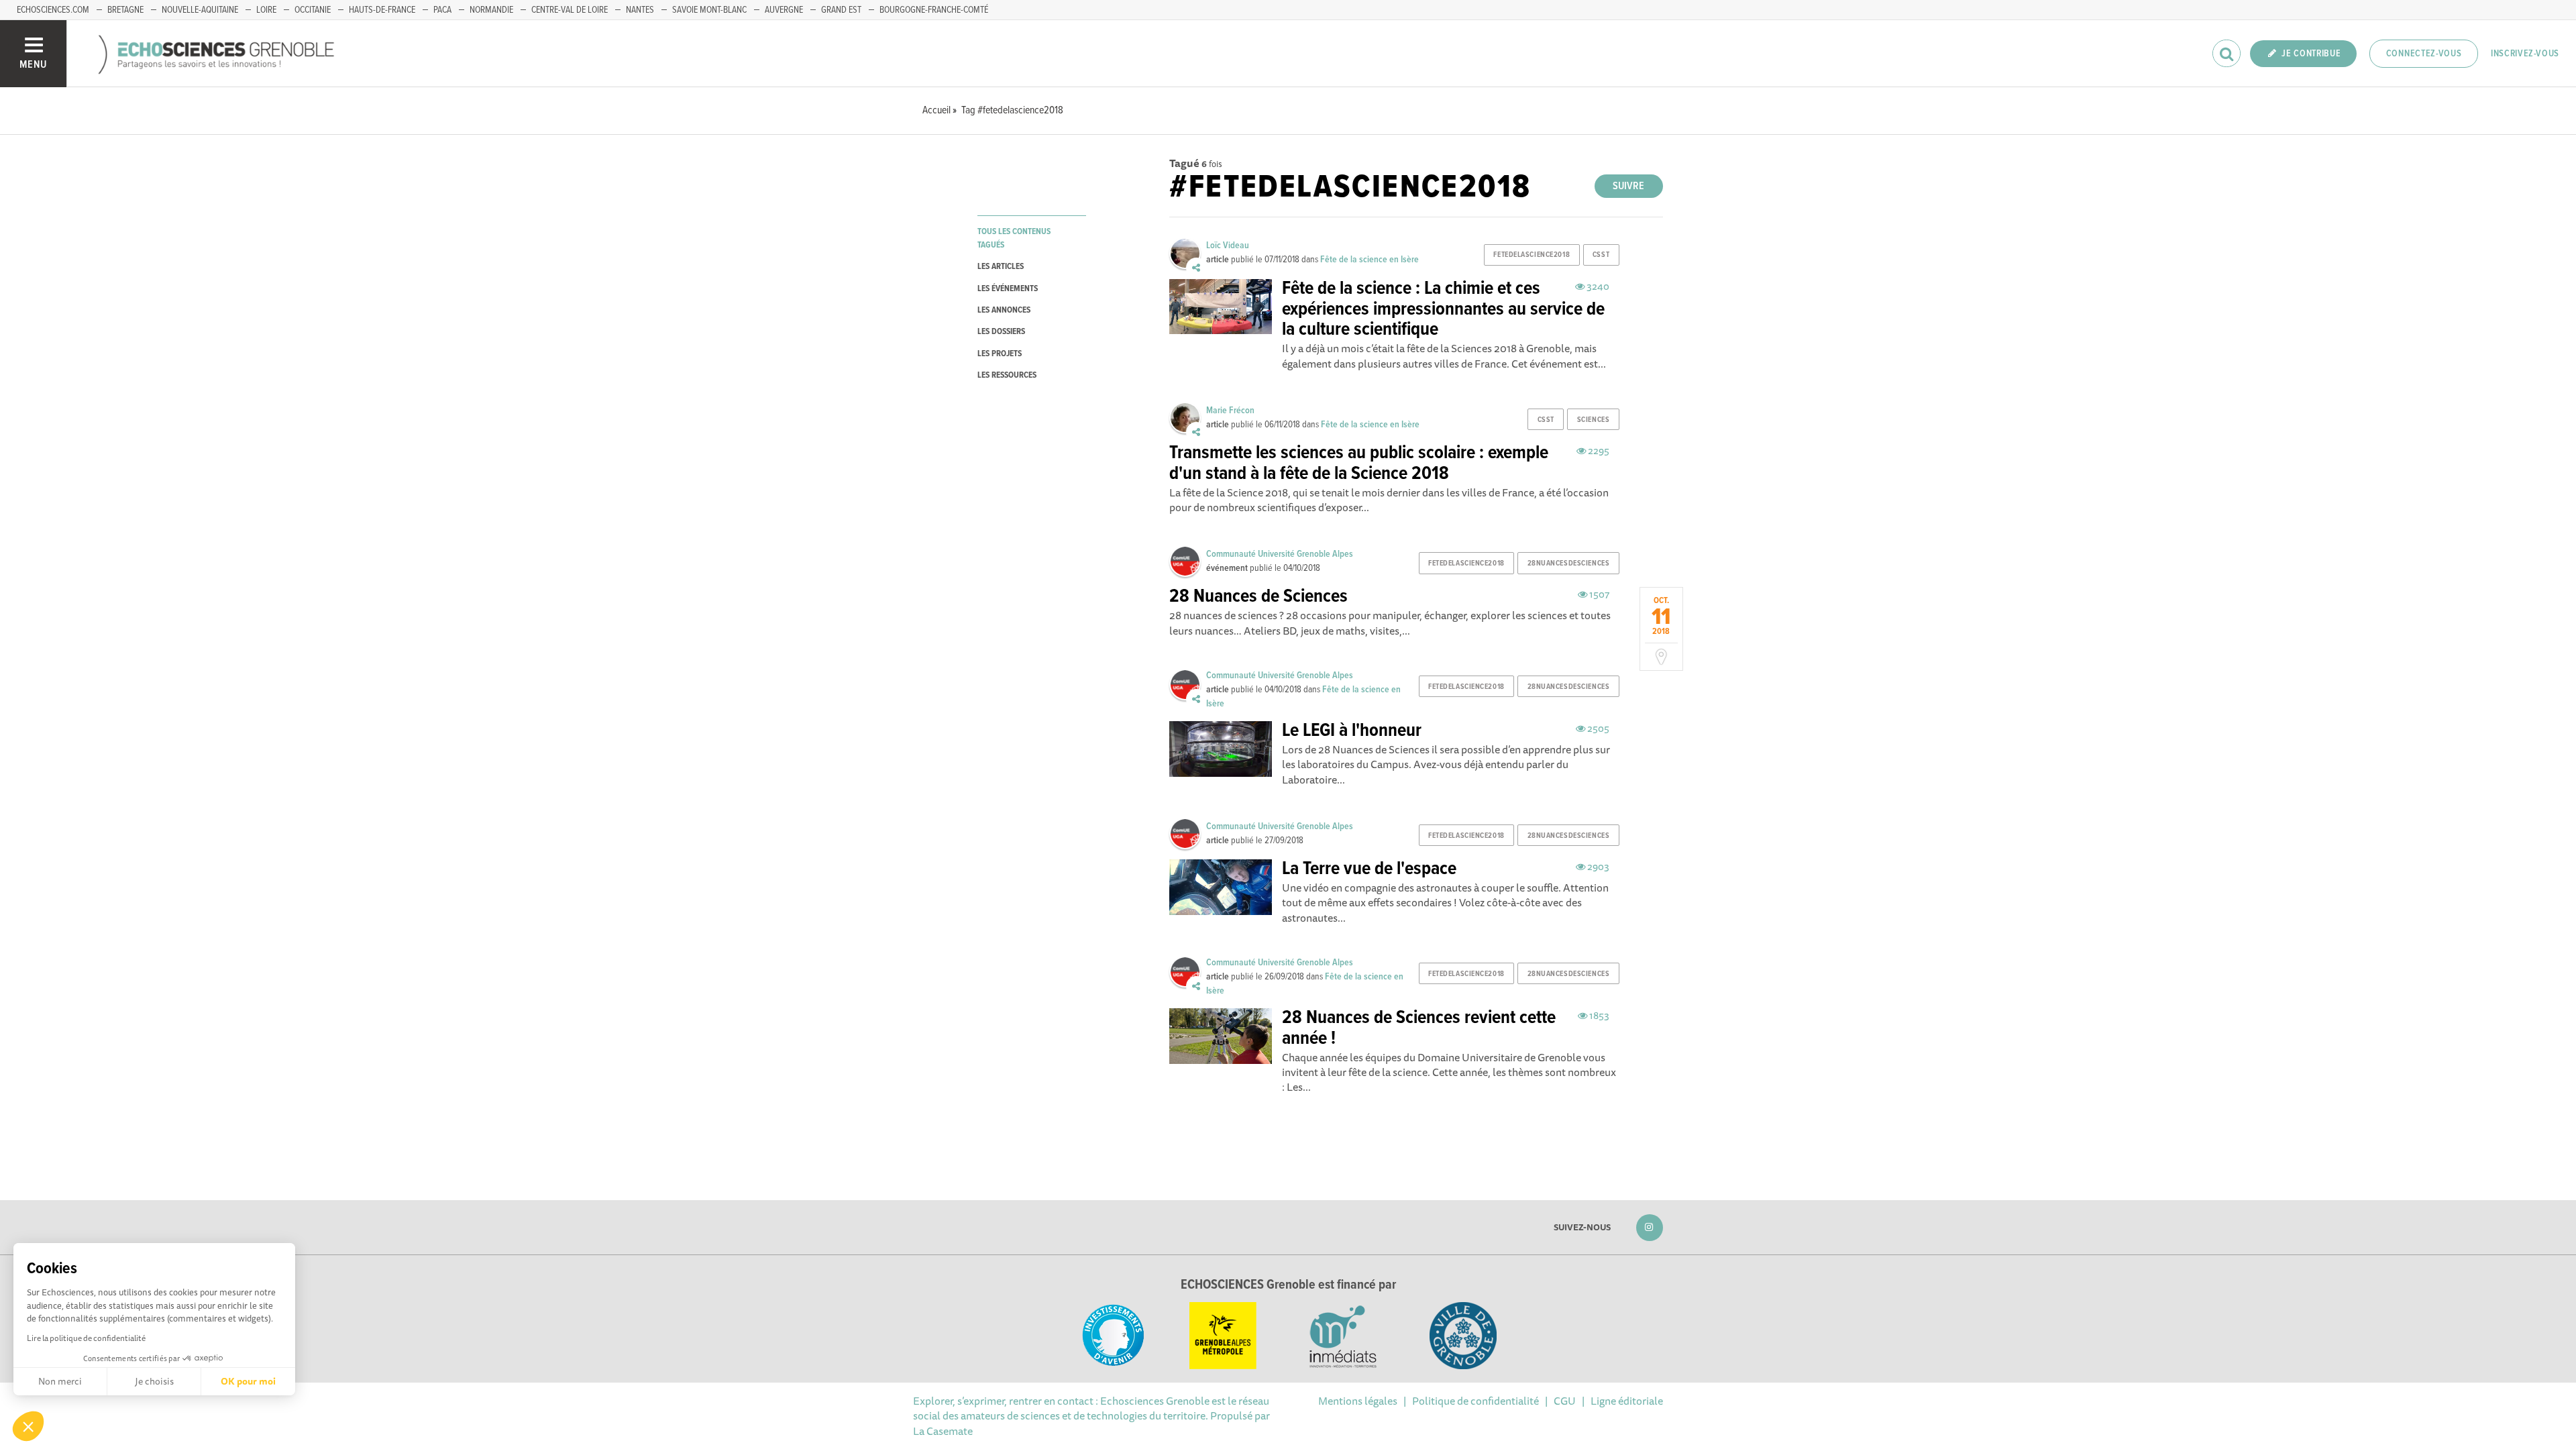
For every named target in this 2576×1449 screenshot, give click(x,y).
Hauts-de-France (382, 10)
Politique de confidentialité (1475, 1401)
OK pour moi (248, 1381)
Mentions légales (1358, 1401)
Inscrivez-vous (2525, 54)
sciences (1593, 420)
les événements (1008, 289)
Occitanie (313, 10)
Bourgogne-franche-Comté (934, 10)
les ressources (1007, 375)
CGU (1565, 1401)
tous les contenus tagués (1014, 238)
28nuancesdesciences (1569, 563)
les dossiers (1001, 332)
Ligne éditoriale (1627, 1401)
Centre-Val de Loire (570, 10)
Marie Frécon (1230, 411)
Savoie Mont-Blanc (709, 10)
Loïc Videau (1228, 246)
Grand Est (841, 10)
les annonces (1004, 310)
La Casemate (943, 1431)
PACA (442, 10)
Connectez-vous (2424, 54)
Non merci (60, 1381)
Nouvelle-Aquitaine (200, 10)
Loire (266, 10)
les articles (1001, 267)
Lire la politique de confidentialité (86, 1338)
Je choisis (154, 1381)
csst (1601, 255)
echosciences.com (53, 10)
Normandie (491, 10)
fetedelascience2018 (1532, 255)
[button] (28, 1426)
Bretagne (125, 10)
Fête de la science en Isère (1370, 260)
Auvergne (784, 10)
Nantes (640, 10)
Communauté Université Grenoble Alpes (1280, 554)
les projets (1000, 354)
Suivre (1628, 186)
